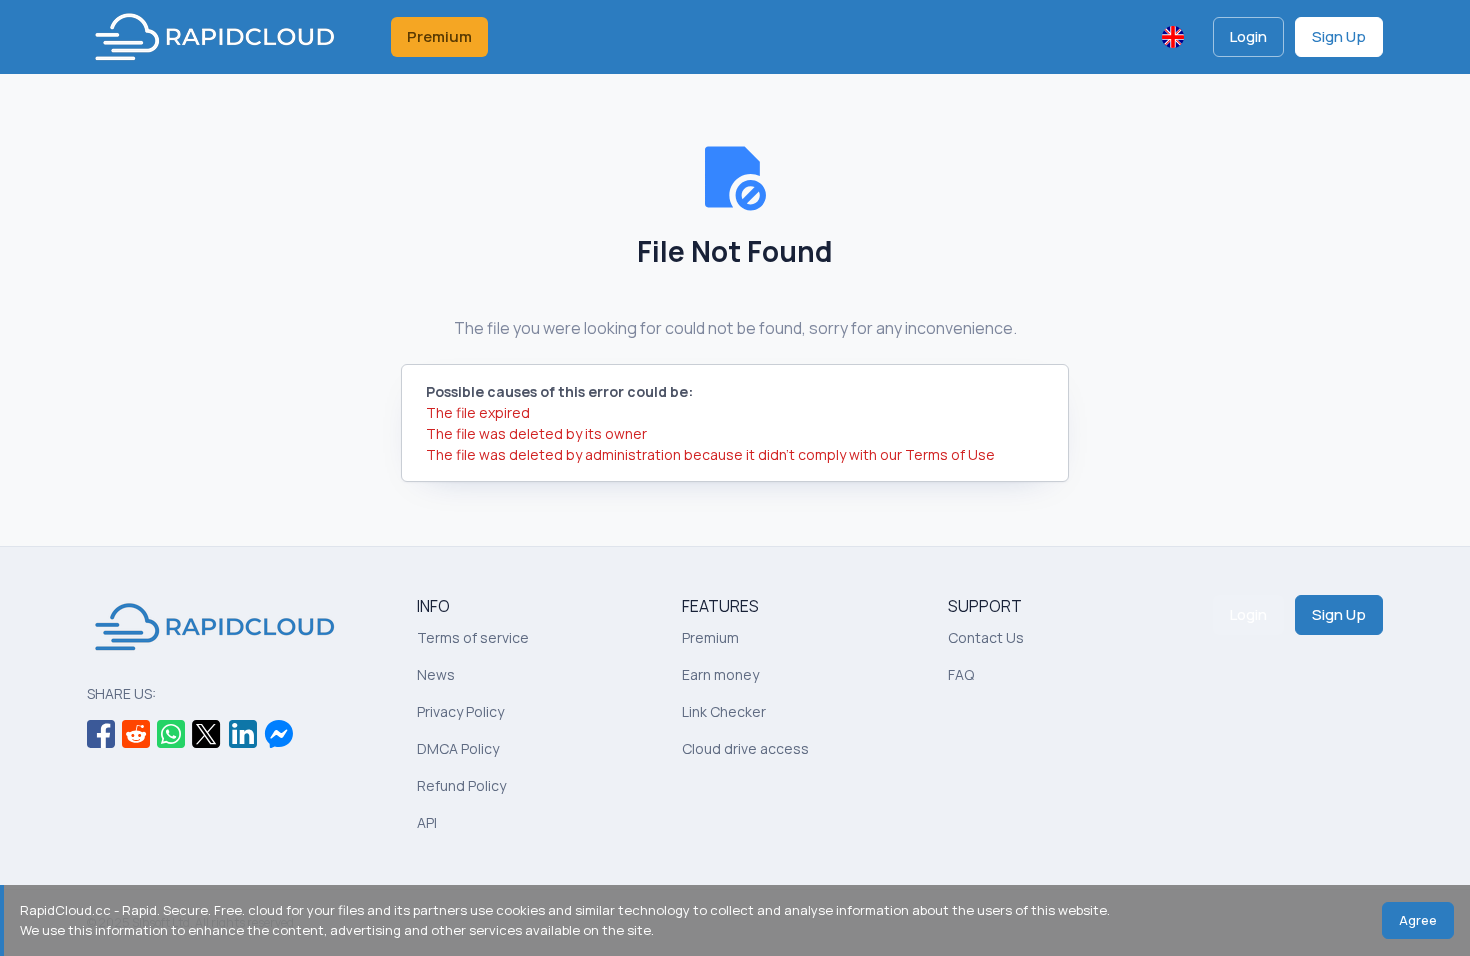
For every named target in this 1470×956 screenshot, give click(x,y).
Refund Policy (461, 785)
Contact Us (986, 637)
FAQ (961, 674)
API (427, 822)
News (436, 674)
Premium (439, 36)
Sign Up (1339, 36)
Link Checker (724, 711)
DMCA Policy (458, 748)
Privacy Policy (460, 711)
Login (1248, 36)
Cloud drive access (745, 748)
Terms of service (473, 637)
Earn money (720, 674)
